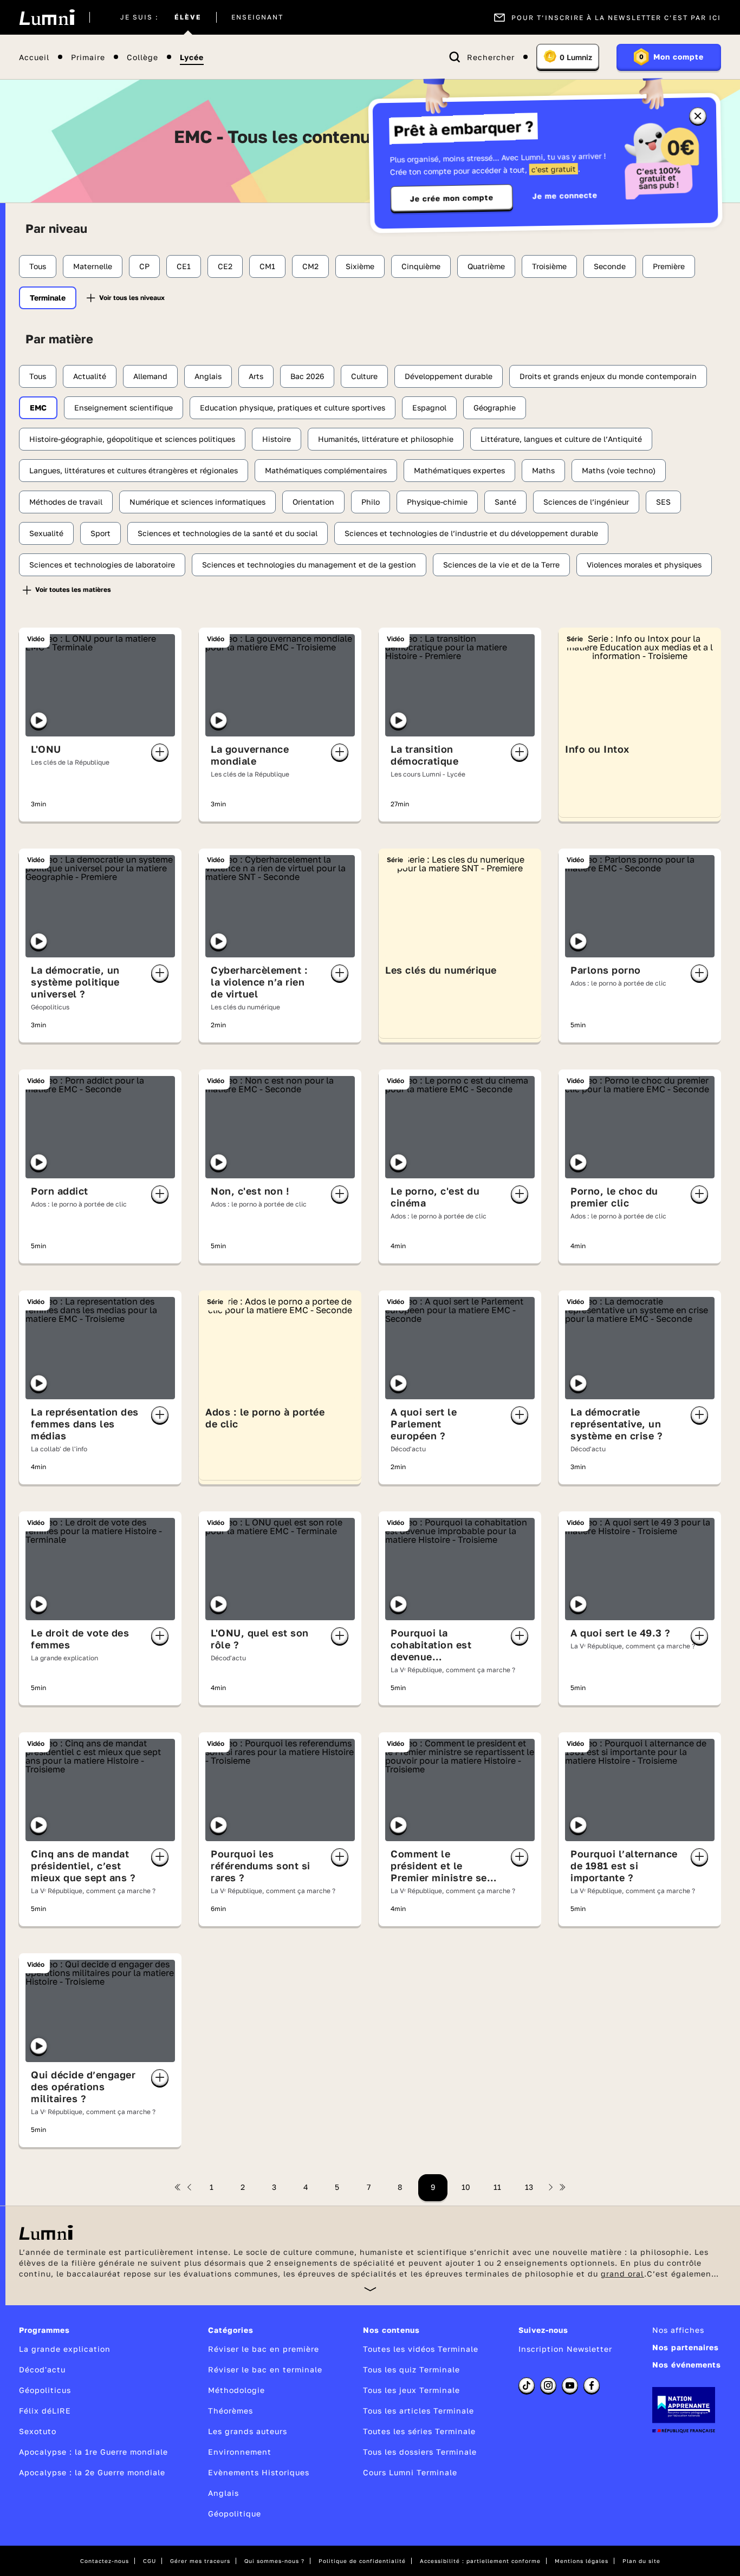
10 (466, 2187)
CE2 (225, 266)
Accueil (34, 57)
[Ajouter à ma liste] (160, 752)
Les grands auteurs (248, 2431)
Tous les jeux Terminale (411, 2390)
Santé (505, 502)
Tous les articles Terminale (418, 2411)
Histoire (277, 439)
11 (497, 2187)
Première (669, 266)
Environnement (240, 2452)
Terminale (48, 298)
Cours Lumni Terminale (410, 2472)
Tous (38, 266)
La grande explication (65, 2349)
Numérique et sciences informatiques (197, 502)
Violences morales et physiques (644, 565)
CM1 (267, 266)
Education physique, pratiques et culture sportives (293, 407)
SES (663, 502)
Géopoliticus (45, 2390)
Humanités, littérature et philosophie (386, 439)
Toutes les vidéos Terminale (421, 2349)
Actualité (90, 376)
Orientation (313, 502)
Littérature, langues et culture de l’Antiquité (561, 439)
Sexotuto (38, 2431)
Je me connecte (565, 195)
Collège (142, 57)
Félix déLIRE (45, 2411)
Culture (364, 376)
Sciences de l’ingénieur (586, 502)
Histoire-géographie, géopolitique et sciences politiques (132, 439)
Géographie (495, 407)
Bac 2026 (307, 376)
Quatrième (486, 266)
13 (529, 2187)
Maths (543, 470)
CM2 (310, 266)
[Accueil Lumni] (47, 17)
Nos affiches (678, 2330)
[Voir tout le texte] (370, 2289)
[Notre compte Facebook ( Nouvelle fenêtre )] (592, 2385)
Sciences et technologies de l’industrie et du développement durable (471, 533)
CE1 (184, 266)
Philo (371, 502)
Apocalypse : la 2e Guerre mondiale (92, 2472)
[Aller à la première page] (178, 2187)
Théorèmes (231, 2411)
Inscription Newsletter (565, 2349)
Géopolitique (235, 2513)
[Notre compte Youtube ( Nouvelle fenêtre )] (570, 2385)
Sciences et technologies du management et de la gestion (309, 565)
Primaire (88, 57)
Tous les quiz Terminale (411, 2369)
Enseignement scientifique (124, 407)
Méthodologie (236, 2390)
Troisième (549, 266)
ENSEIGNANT (257, 17)
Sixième (360, 266)
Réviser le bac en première (264, 2349)
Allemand (150, 376)
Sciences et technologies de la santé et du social (228, 533)
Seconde (610, 266)
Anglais (208, 376)
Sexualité (46, 533)
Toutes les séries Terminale (419, 2431)
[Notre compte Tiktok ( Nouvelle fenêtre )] (527, 2385)
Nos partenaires (686, 2347)
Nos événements (687, 2365)
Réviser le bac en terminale (265, 2369)
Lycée (192, 57)
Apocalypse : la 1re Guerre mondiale (93, 2452)
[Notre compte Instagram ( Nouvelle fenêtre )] (548, 2385)
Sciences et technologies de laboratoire (102, 565)
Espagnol (429, 407)
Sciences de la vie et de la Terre (501, 565)
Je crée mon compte (452, 198)
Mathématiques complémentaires (326, 470)
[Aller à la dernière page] (562, 2187)
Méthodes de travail (66, 502)
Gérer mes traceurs (200, 2561)
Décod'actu (42, 2369)
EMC (38, 407)
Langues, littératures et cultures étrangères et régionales (134, 470)
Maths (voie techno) (619, 470)
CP (144, 266)
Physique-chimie (437, 502)
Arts (256, 376)
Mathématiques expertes (459, 470)
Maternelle (93, 266)
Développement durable (449, 376)
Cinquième (421, 266)
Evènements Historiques (259, 2472)
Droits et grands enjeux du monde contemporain (608, 376)
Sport (100, 533)
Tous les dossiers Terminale (420, 2452)
